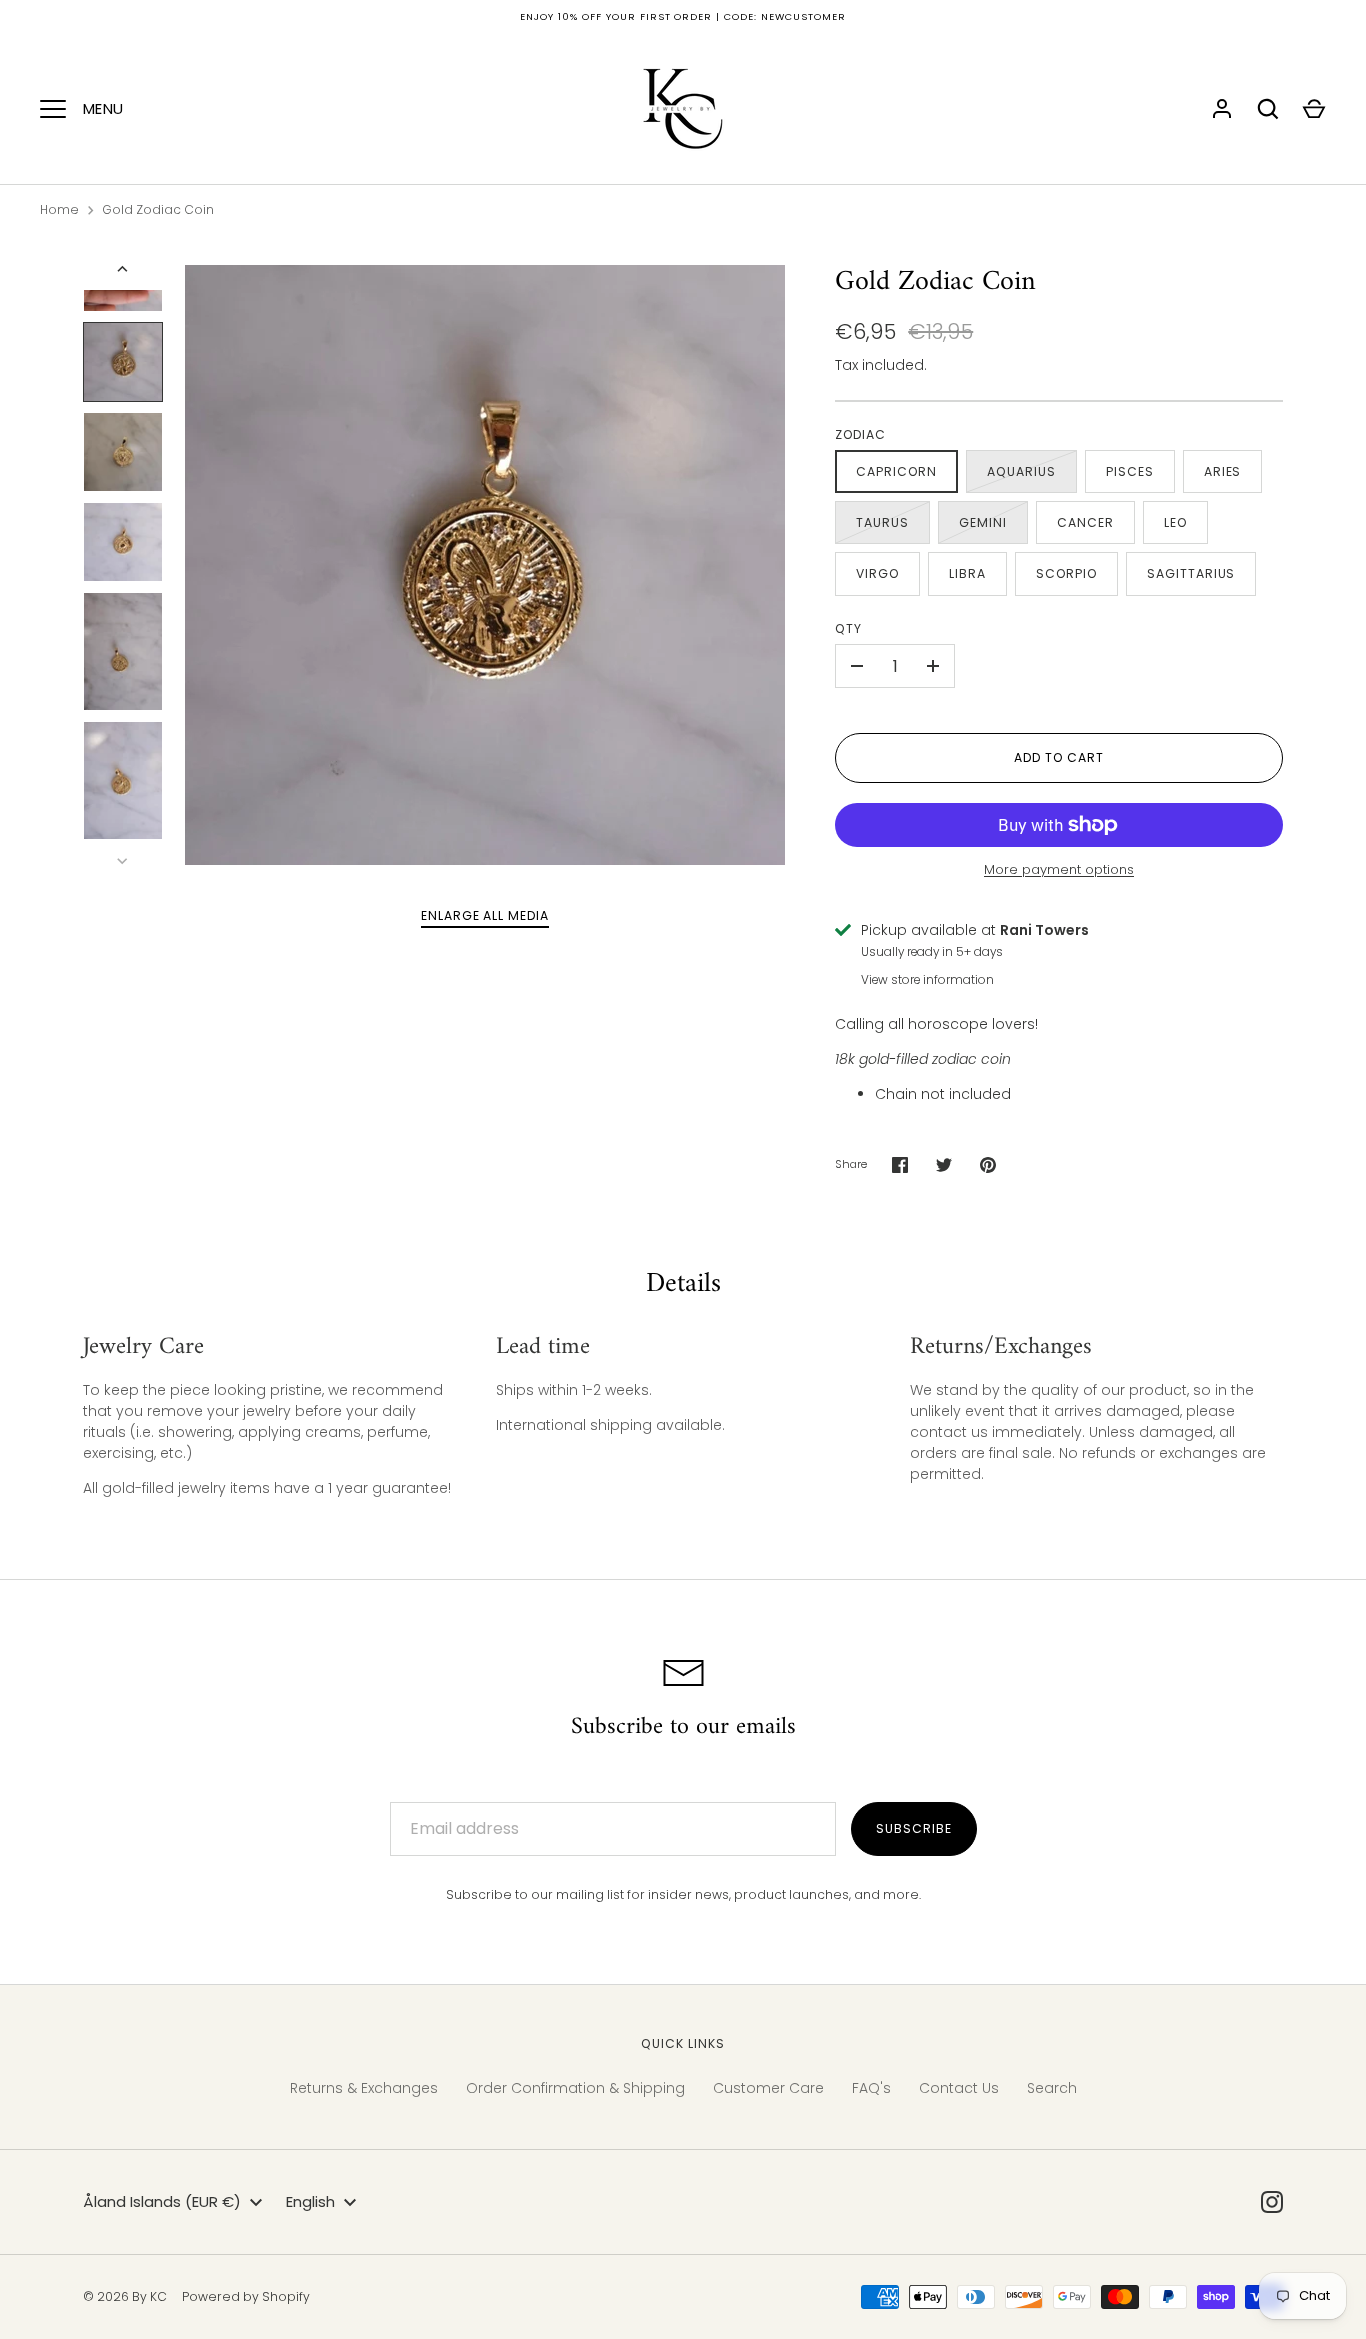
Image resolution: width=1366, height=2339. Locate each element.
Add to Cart (1059, 757)
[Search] (1268, 109)
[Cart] (1314, 109)
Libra (967, 573)
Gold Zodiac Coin (158, 209)
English (310, 2201)
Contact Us (959, 2088)
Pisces (1130, 471)
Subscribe (914, 1828)
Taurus (882, 522)
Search (1052, 2088)
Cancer (1085, 522)
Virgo (877, 573)
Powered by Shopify (246, 2296)
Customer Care (768, 2088)
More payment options (1059, 869)
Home (59, 209)
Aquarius (1021, 471)
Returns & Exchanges (364, 2088)
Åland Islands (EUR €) (162, 2201)
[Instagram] (1272, 2202)
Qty (848, 628)
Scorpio (1066, 573)
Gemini (983, 522)
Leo (1175, 522)
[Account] (1222, 109)
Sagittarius (1191, 573)
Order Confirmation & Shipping (575, 2088)
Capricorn (896, 471)
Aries (1223, 471)
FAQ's (871, 2088)
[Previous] (124, 269)
